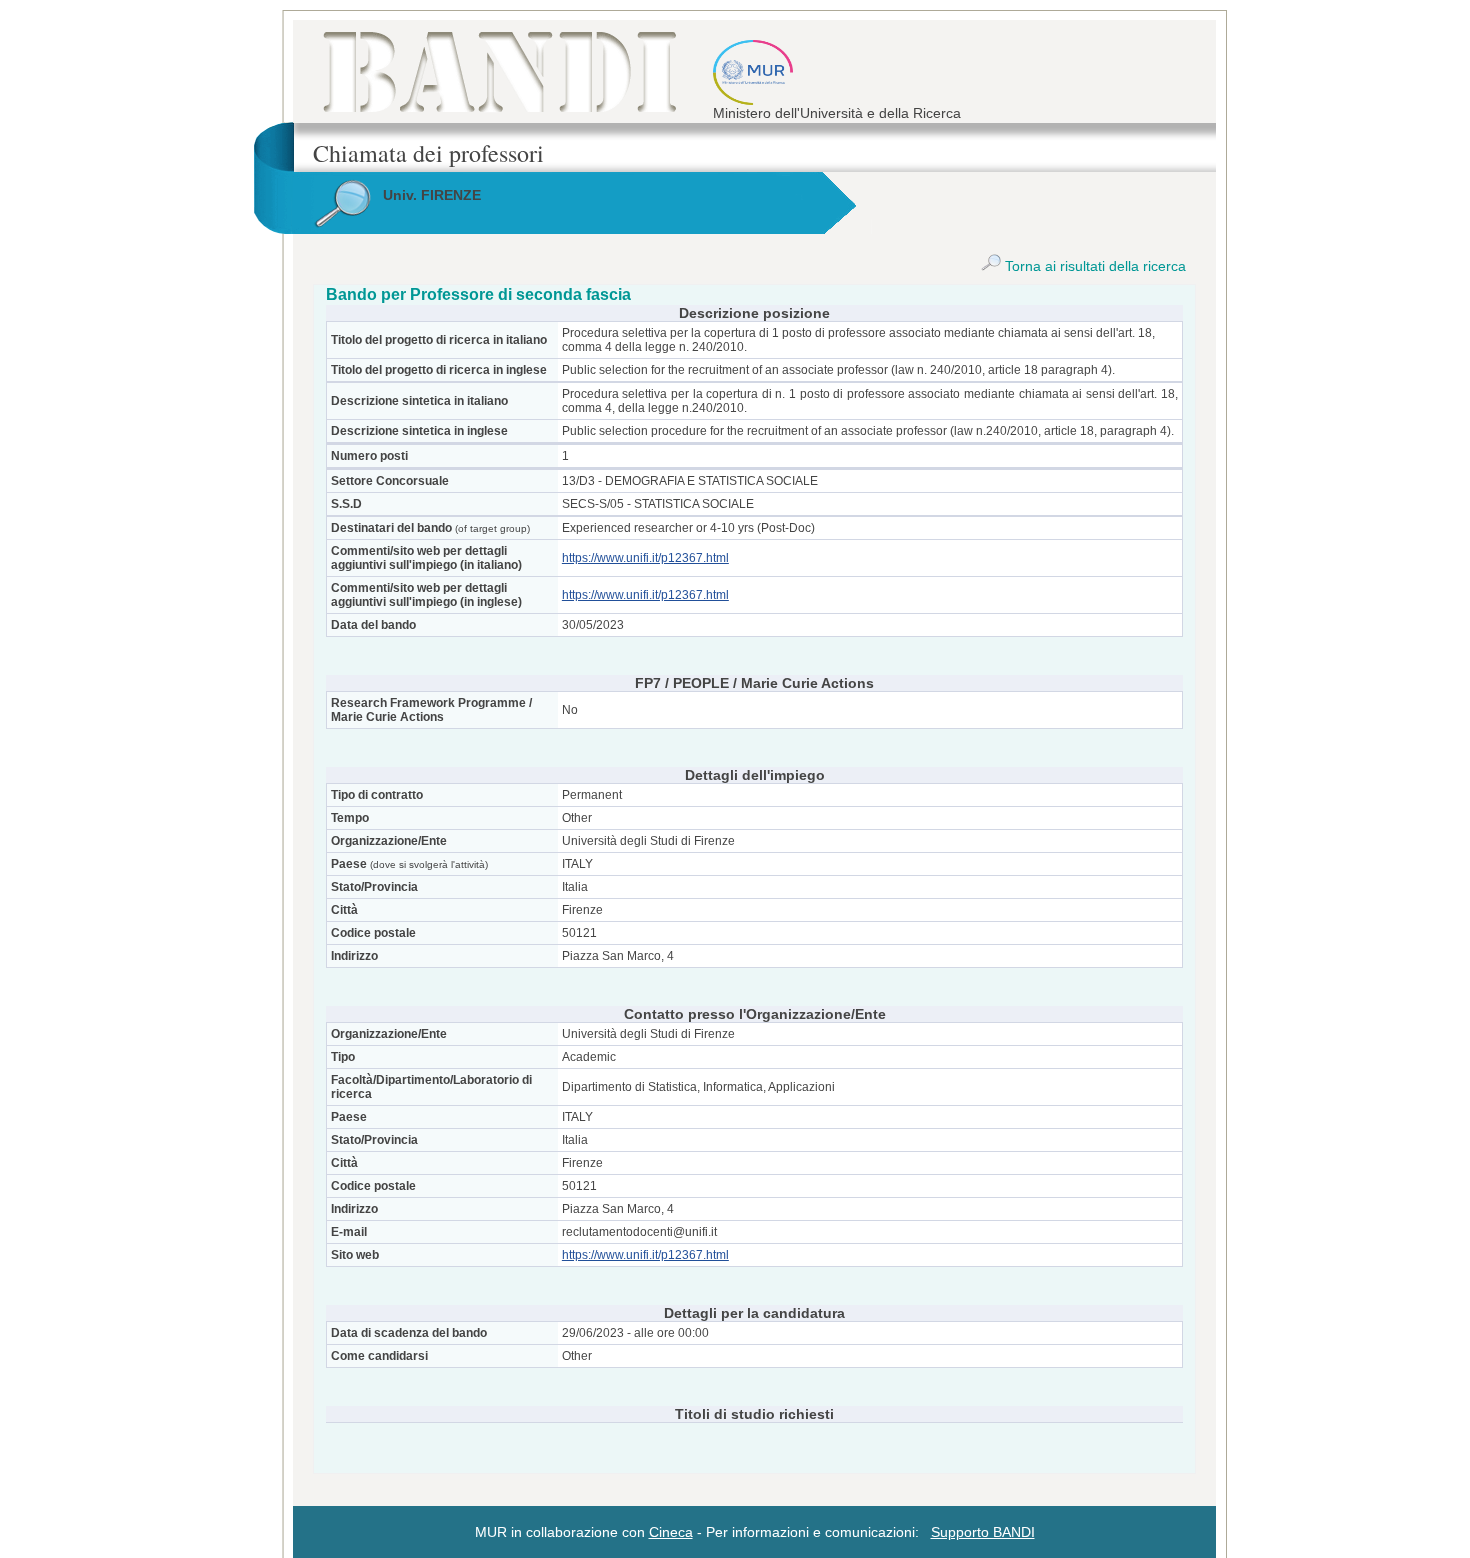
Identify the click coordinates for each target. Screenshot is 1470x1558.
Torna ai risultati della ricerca (1093, 266)
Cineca (671, 1532)
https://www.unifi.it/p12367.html (645, 558)
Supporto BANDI (983, 1532)
